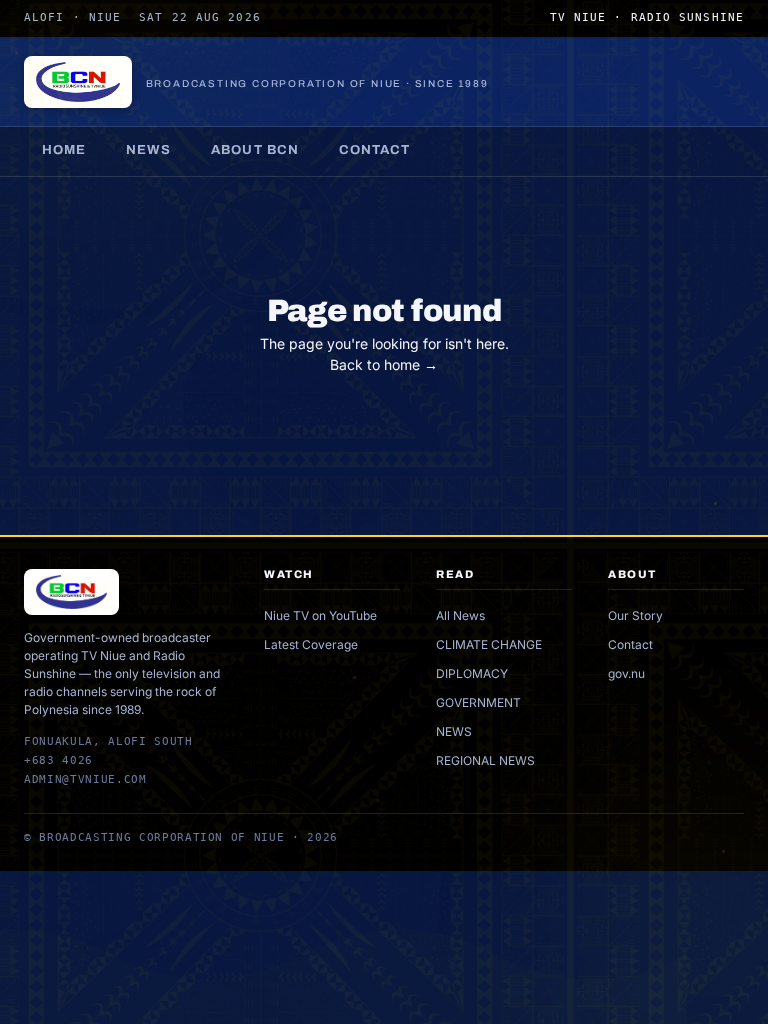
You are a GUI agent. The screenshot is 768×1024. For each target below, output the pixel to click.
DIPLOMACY (472, 673)
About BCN (254, 150)
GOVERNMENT (478, 702)
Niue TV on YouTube (320, 615)
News (148, 150)
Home (64, 150)
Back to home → (384, 364)
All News (460, 615)
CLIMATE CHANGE (489, 644)
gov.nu (626, 673)
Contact (374, 150)
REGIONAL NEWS (485, 760)
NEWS (454, 731)
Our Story (635, 615)
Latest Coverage (311, 644)
